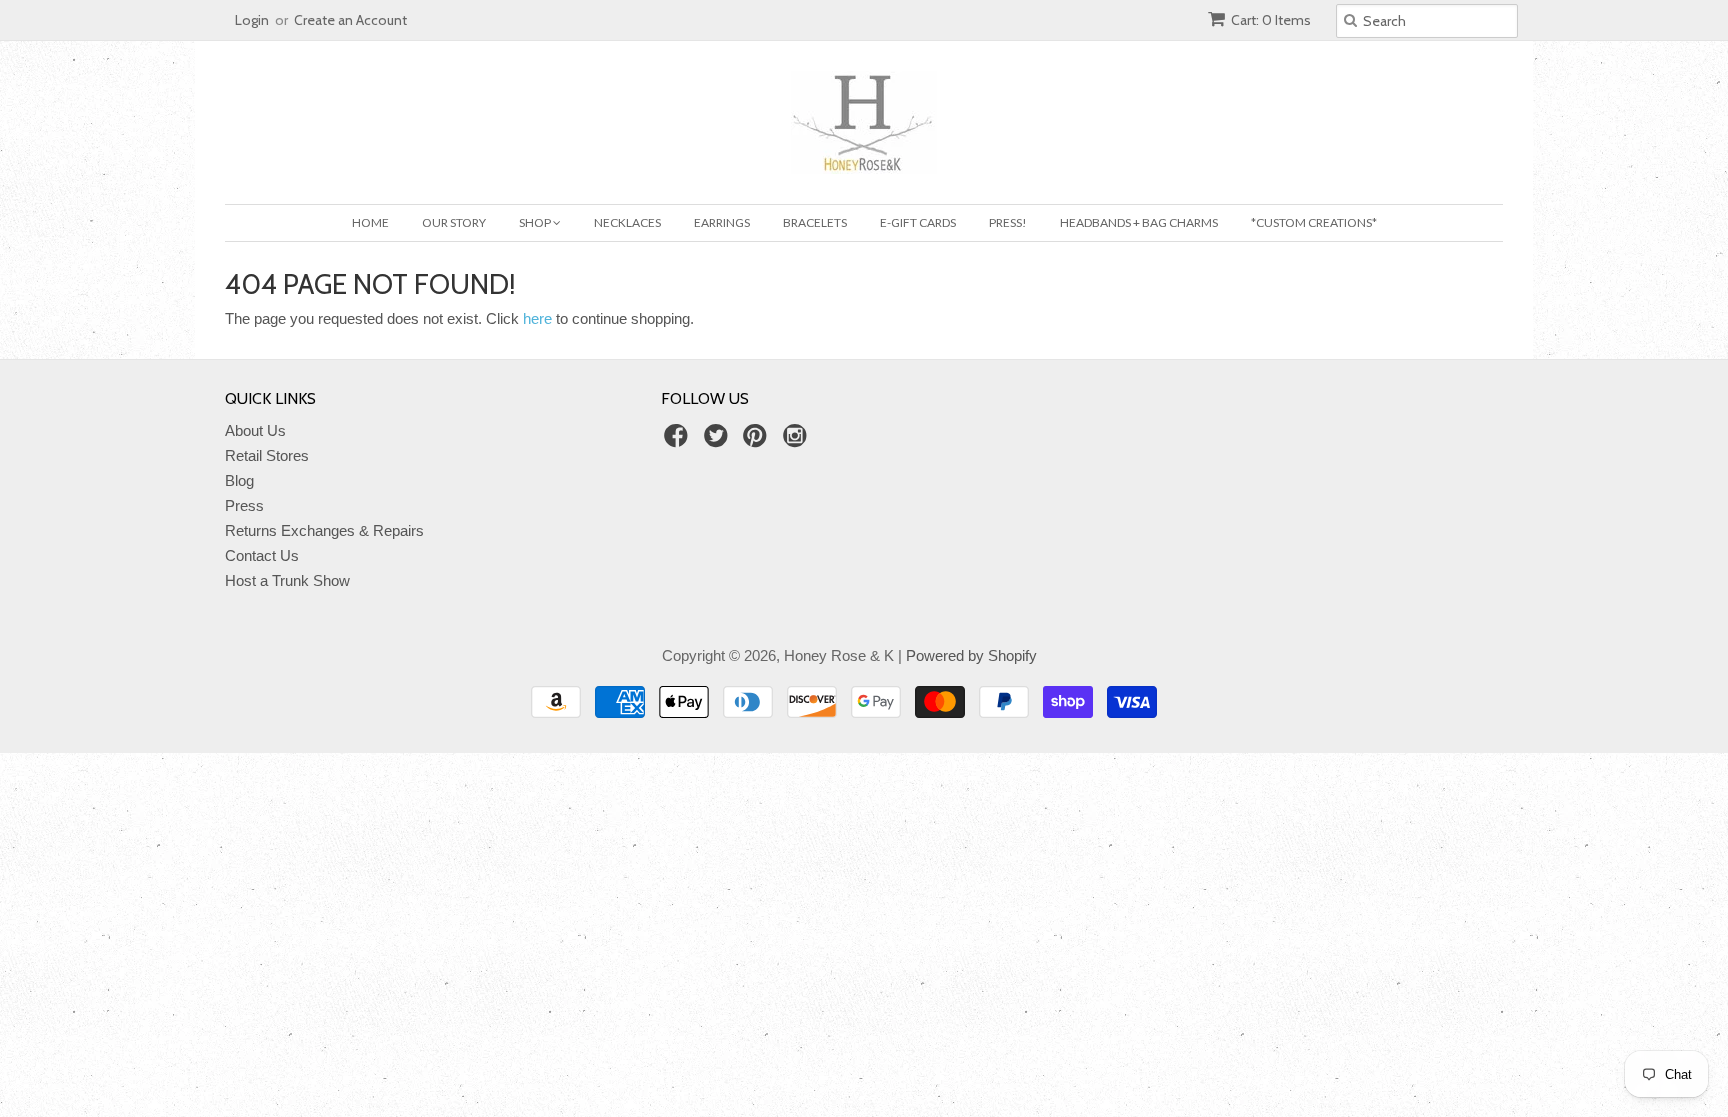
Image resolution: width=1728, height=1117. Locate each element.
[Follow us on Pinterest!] (758, 441)
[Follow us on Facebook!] (679, 441)
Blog (239, 480)
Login (252, 20)
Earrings (722, 222)
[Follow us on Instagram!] (798, 441)
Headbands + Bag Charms (1139, 222)
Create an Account (350, 20)
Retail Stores (267, 455)
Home (370, 222)
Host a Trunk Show (287, 580)
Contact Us (262, 555)
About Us (255, 430)
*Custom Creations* (1314, 222)
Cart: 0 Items (1271, 20)
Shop (536, 222)
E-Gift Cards (918, 222)
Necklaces (627, 222)
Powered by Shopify (971, 655)
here (537, 318)
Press (244, 505)
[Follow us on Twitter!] (719, 441)
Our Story (454, 222)
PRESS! (1008, 222)
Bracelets (815, 222)
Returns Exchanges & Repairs (324, 530)
